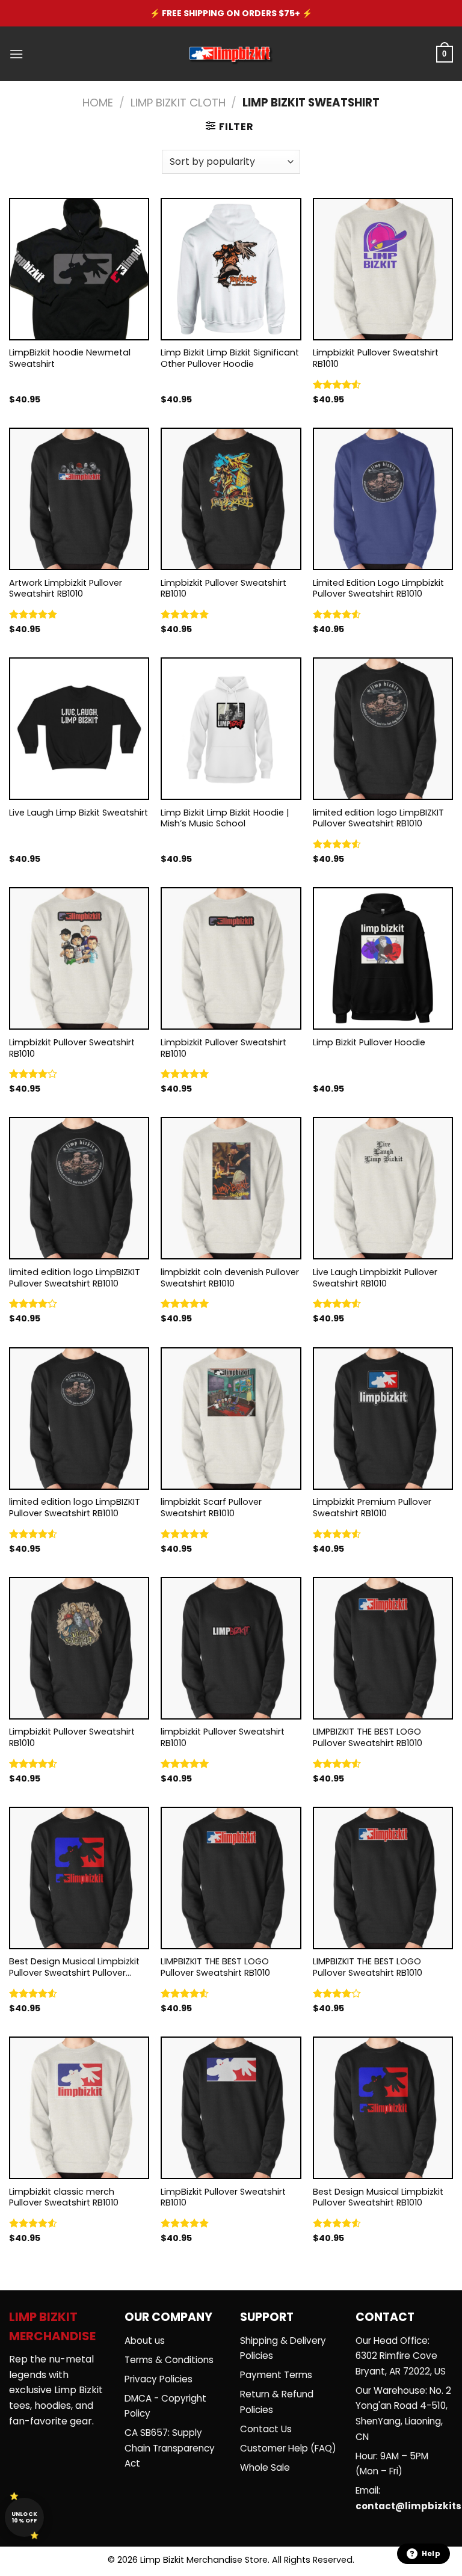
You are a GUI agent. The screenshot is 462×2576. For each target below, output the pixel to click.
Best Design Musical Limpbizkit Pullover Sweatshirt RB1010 (378, 2197)
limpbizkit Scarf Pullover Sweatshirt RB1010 (211, 1508)
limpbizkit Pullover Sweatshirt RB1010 (223, 1737)
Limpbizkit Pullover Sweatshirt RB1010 (376, 358)
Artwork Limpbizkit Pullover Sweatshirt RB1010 (66, 589)
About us (145, 2341)
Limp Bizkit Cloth (178, 103)
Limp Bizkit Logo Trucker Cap (332, 13)
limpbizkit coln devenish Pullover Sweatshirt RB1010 (230, 1278)
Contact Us (266, 2429)
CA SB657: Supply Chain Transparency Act (170, 2448)
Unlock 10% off (25, 2517)
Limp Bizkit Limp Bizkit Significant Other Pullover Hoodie (230, 358)
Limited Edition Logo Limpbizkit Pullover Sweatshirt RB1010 (378, 589)
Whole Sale (265, 2467)
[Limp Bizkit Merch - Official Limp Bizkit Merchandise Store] (231, 54)
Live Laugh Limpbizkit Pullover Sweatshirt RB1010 (375, 1278)
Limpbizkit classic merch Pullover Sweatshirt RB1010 (64, 2197)
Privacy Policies (159, 2379)
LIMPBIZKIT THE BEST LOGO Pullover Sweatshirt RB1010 (368, 1737)
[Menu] (16, 54)
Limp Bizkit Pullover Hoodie (369, 1043)
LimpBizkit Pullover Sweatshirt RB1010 (223, 2197)
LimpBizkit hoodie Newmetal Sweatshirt (70, 358)
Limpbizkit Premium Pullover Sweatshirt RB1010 (372, 1508)
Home (98, 103)
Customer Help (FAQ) (288, 2448)
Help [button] (431, 2553)
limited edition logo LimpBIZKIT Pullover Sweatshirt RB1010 (378, 818)
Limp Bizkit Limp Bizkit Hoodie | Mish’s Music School (225, 818)
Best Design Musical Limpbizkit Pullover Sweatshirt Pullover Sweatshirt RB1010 (74, 1967)
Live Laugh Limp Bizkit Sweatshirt (79, 813)
